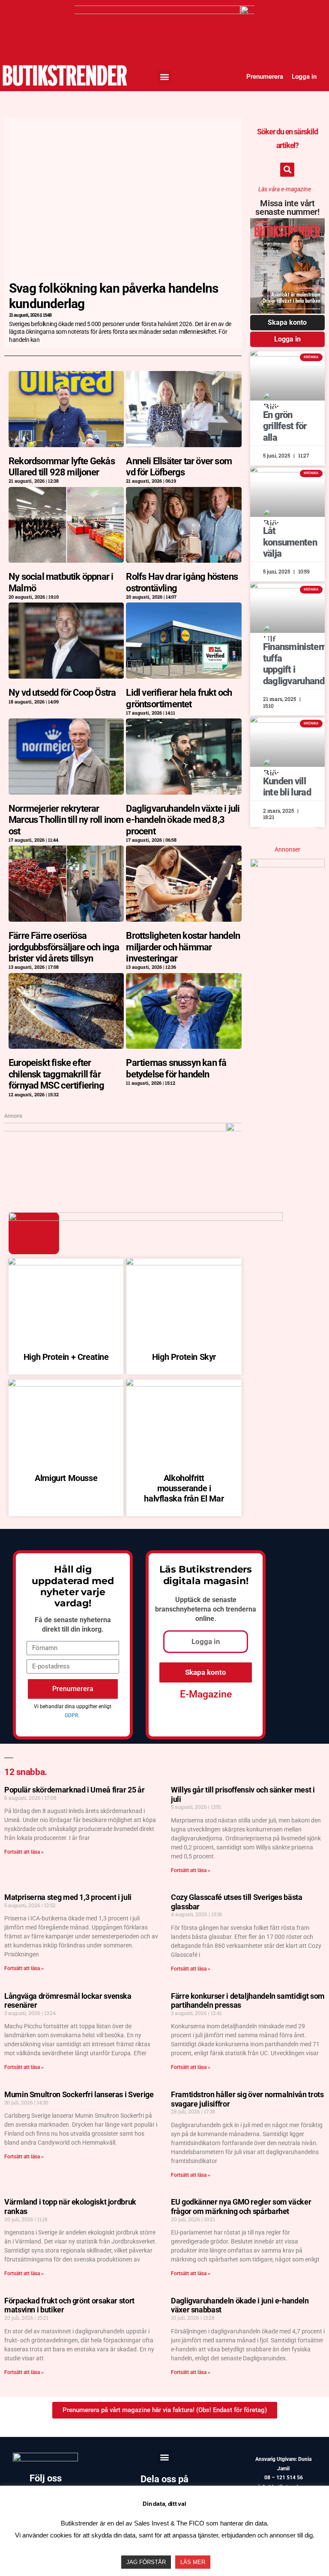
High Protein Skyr (184, 1357)
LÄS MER (193, 2562)
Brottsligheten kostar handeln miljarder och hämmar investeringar (183, 947)
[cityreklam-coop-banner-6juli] (164, 11)
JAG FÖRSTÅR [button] (146, 2562)
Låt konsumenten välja (290, 542)
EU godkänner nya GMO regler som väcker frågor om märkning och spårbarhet (241, 2207)
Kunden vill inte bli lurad (287, 787)
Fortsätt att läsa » (24, 1852)
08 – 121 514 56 (284, 2478)
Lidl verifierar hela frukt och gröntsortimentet (179, 698)
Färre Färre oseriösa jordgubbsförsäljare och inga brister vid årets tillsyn (64, 947)
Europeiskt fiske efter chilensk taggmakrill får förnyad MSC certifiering (56, 1074)
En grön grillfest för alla (285, 426)
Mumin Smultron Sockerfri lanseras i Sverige (79, 2094)
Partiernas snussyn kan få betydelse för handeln (176, 1068)
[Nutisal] (287, 864)
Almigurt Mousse (66, 1478)
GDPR (71, 1715)
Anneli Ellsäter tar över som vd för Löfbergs (179, 467)
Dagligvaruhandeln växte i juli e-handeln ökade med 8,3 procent (183, 820)
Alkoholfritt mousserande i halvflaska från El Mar (184, 1488)
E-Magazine (206, 1694)
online (205, 1619)
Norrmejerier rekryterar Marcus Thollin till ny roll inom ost (66, 820)
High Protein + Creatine (66, 1357)
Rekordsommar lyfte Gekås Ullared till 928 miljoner (62, 467)
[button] (164, 77)
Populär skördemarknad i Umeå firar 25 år (75, 1790)
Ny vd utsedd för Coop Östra (62, 693)
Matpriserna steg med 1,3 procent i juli (68, 1897)
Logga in (304, 77)
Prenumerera (265, 77)
